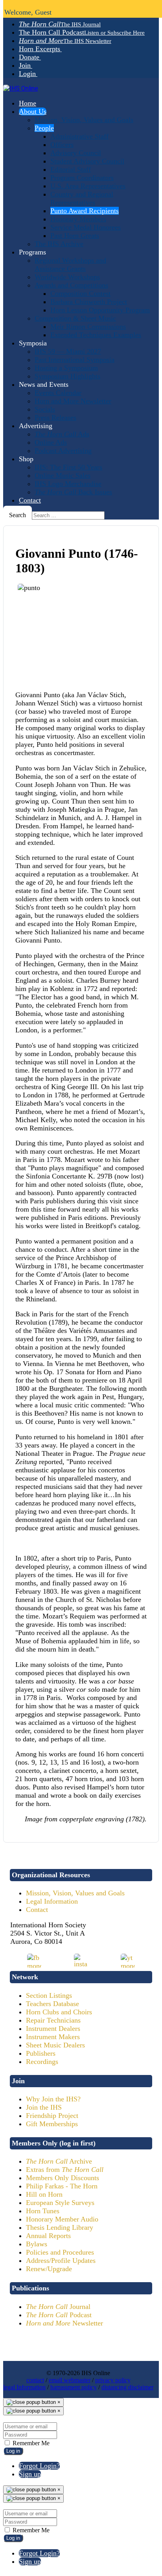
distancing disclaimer (127, 2387)
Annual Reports (48, 2236)
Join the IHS (44, 2107)
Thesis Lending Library (60, 2227)
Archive (59, 2161)
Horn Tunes (43, 2211)
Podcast (59, 2315)
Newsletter (64, 2323)
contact (35, 2380)
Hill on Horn (44, 2194)
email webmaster (70, 2380)
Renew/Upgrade (49, 2269)
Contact (37, 1910)
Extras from (65, 2170)
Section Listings (49, 1995)
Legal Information (52, 1901)
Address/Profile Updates (61, 2260)
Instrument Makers (53, 2037)
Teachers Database (52, 2004)
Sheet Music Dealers (55, 2045)
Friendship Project (52, 2116)
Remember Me (30, 2443)
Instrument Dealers (53, 2029)
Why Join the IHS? (53, 2099)
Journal (58, 2307)
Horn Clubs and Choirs (59, 2012)
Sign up (30, 2474)
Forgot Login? (39, 2466)
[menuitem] (60, 24)
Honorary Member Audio (62, 2219)
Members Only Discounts (63, 2178)
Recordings (42, 2062)
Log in (13, 2451)
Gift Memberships (52, 2124)
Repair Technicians (53, 2020)
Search (17, 515)
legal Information (24, 2387)
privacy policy (113, 2380)
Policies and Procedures (60, 2252)
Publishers (41, 2053)
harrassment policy (74, 2387)
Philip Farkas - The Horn (62, 2186)
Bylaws (37, 2244)
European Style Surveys (60, 2203)
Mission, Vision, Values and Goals (75, 1893)
